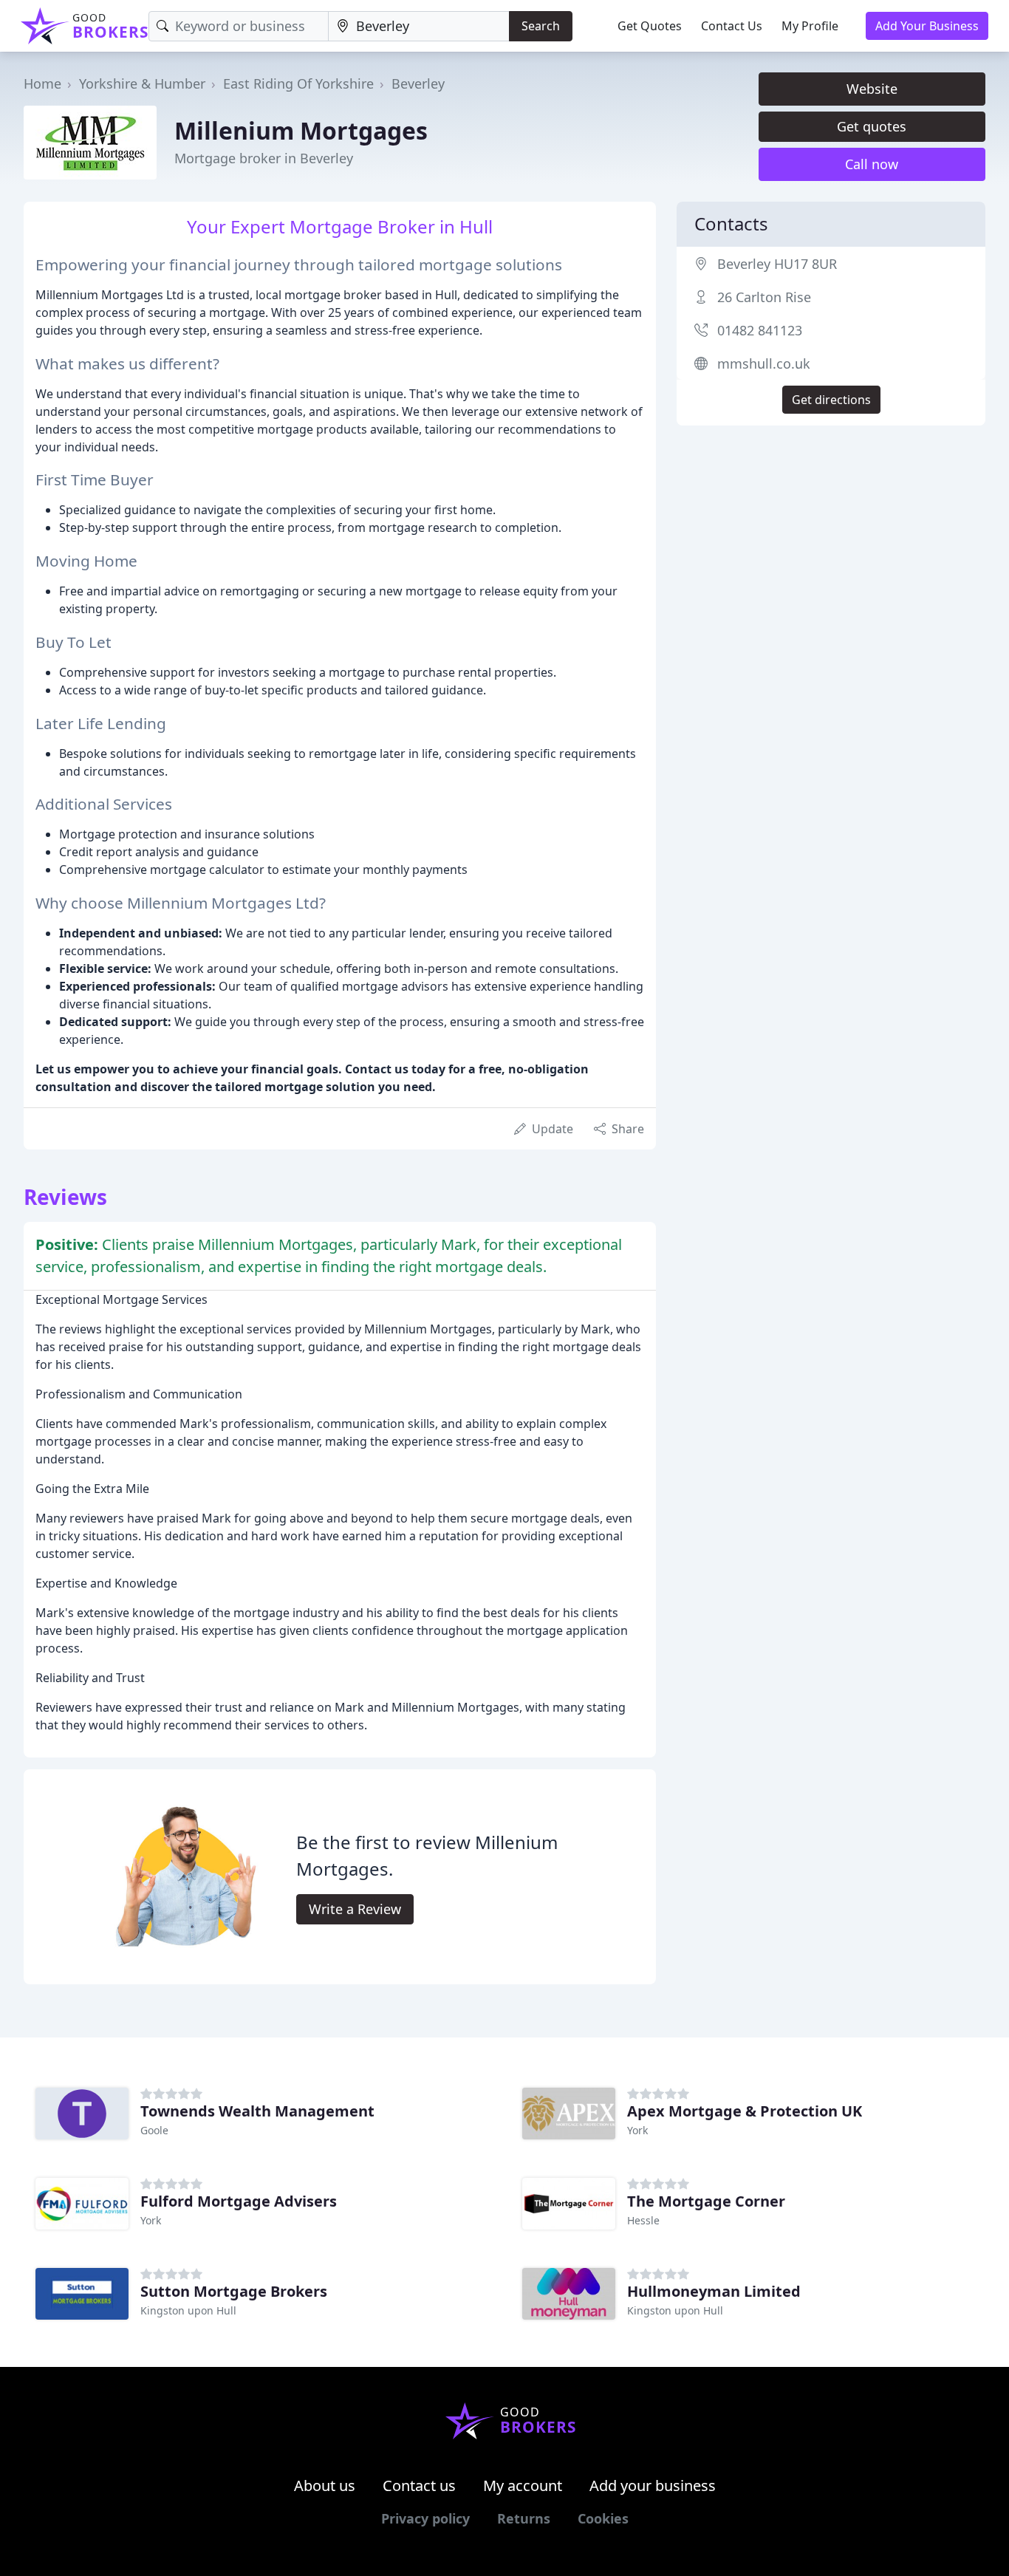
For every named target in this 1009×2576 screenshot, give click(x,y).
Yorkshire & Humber (142, 83)
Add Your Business (927, 26)
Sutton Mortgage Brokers (234, 2291)
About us (325, 2486)
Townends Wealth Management (257, 2111)
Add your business (653, 2486)
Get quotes (872, 126)
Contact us (419, 2486)
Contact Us (732, 26)
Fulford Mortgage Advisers (239, 2201)
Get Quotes (650, 26)
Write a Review (355, 1909)
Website (872, 89)
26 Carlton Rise (764, 297)
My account (523, 2486)
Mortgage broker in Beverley (264, 158)
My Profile (810, 26)
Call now (872, 164)
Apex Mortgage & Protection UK (745, 2111)
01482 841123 (760, 330)
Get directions (831, 400)
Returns (524, 2518)
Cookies (603, 2518)
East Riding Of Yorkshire (298, 83)
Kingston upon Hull (188, 2310)
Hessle (643, 2220)
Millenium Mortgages (301, 130)
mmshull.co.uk (764, 363)
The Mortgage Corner (706, 2201)
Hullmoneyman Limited (714, 2291)
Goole (154, 2130)
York (637, 2130)
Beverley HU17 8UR (777, 264)
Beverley (418, 83)
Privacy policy (425, 2518)
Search (541, 26)
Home (42, 83)
